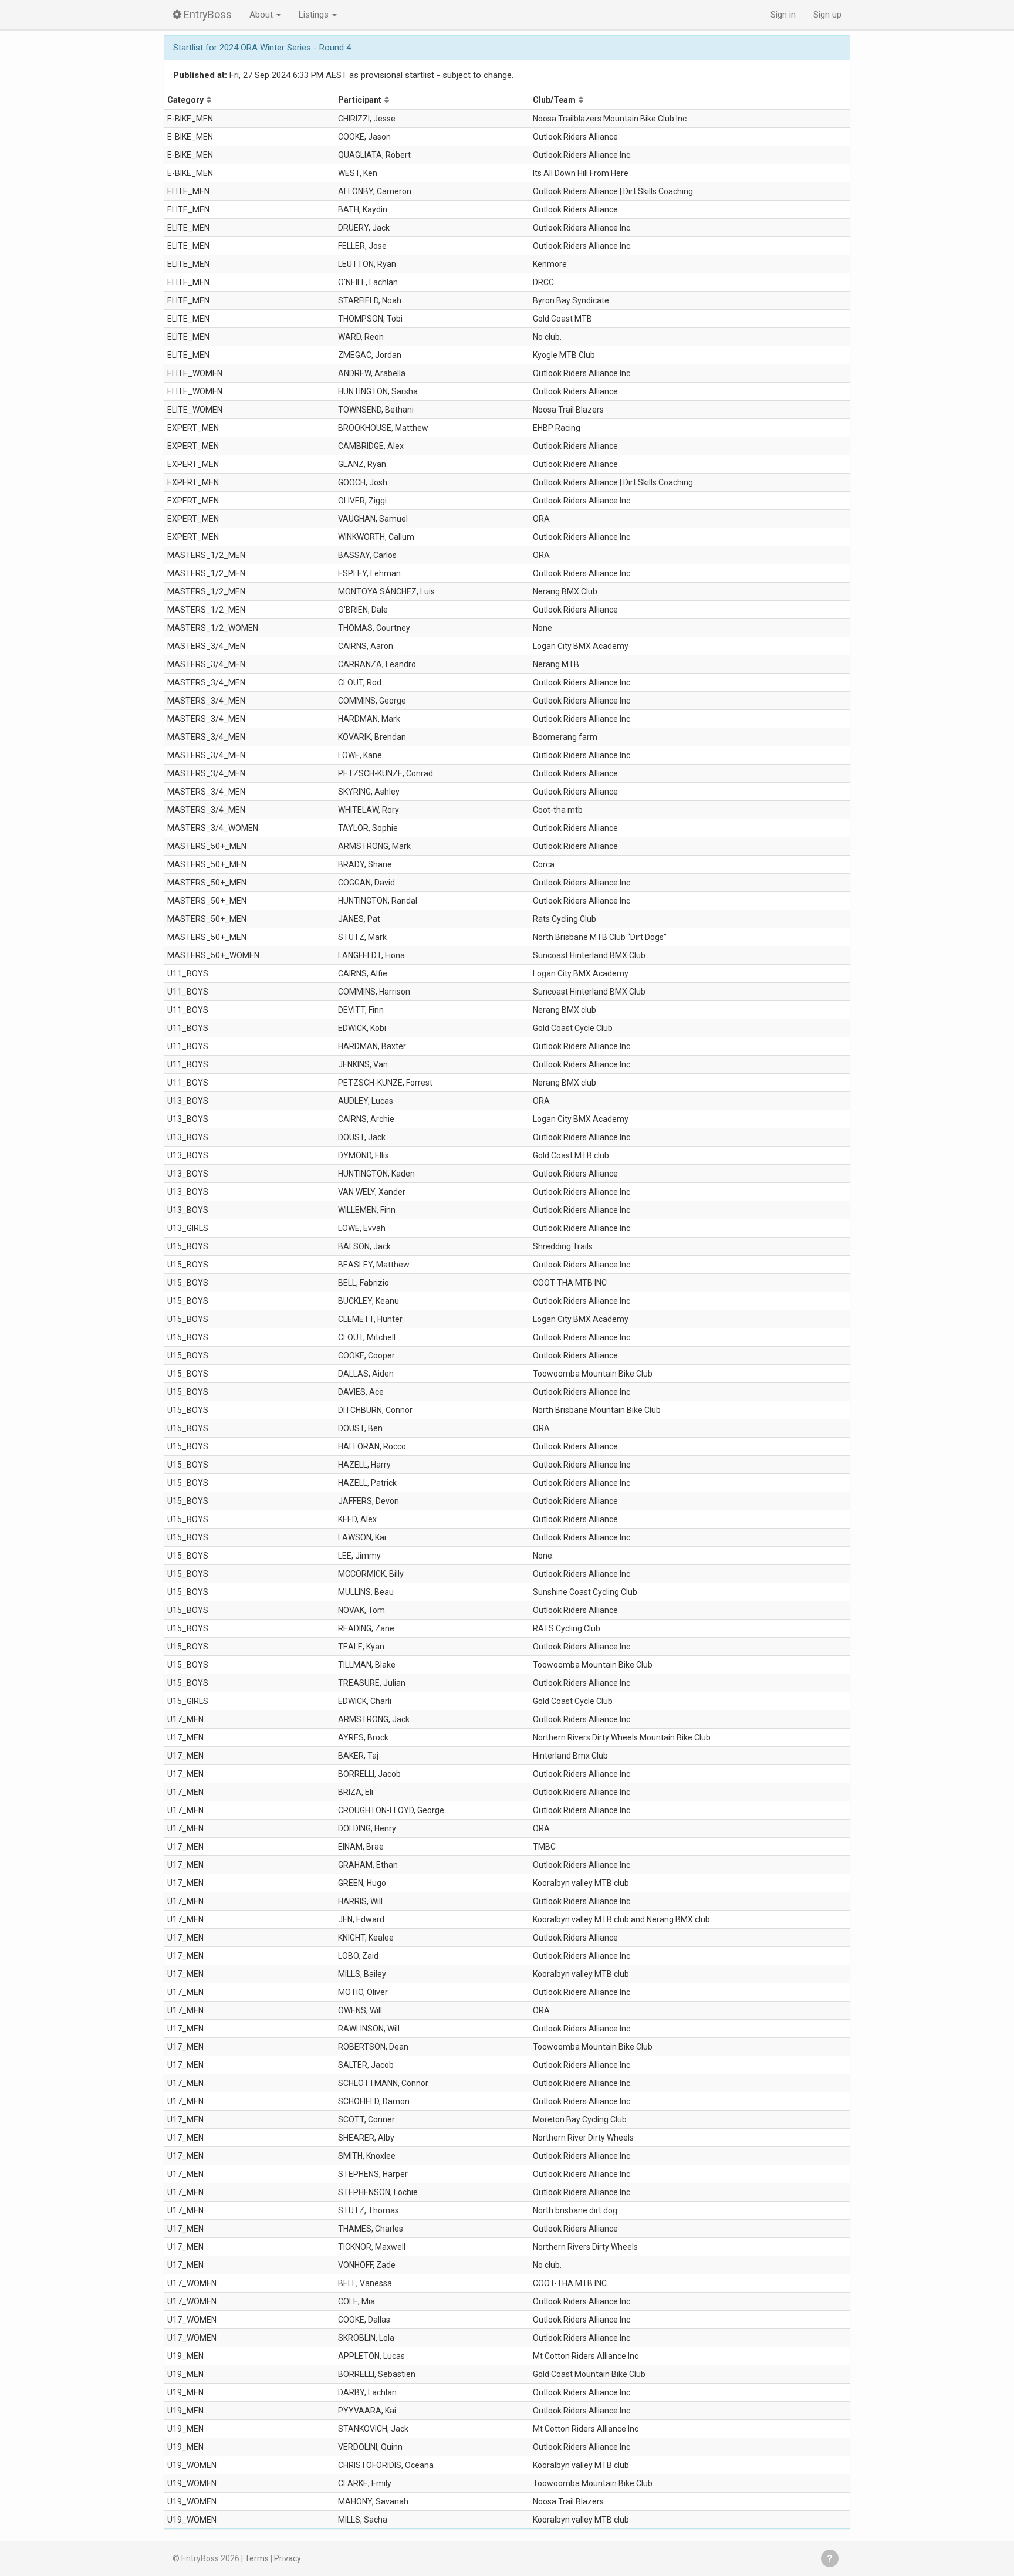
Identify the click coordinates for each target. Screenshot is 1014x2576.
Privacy (288, 2558)
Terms (257, 2558)
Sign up (827, 15)
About (262, 15)
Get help (830, 2558)
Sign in (783, 15)
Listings (315, 15)
